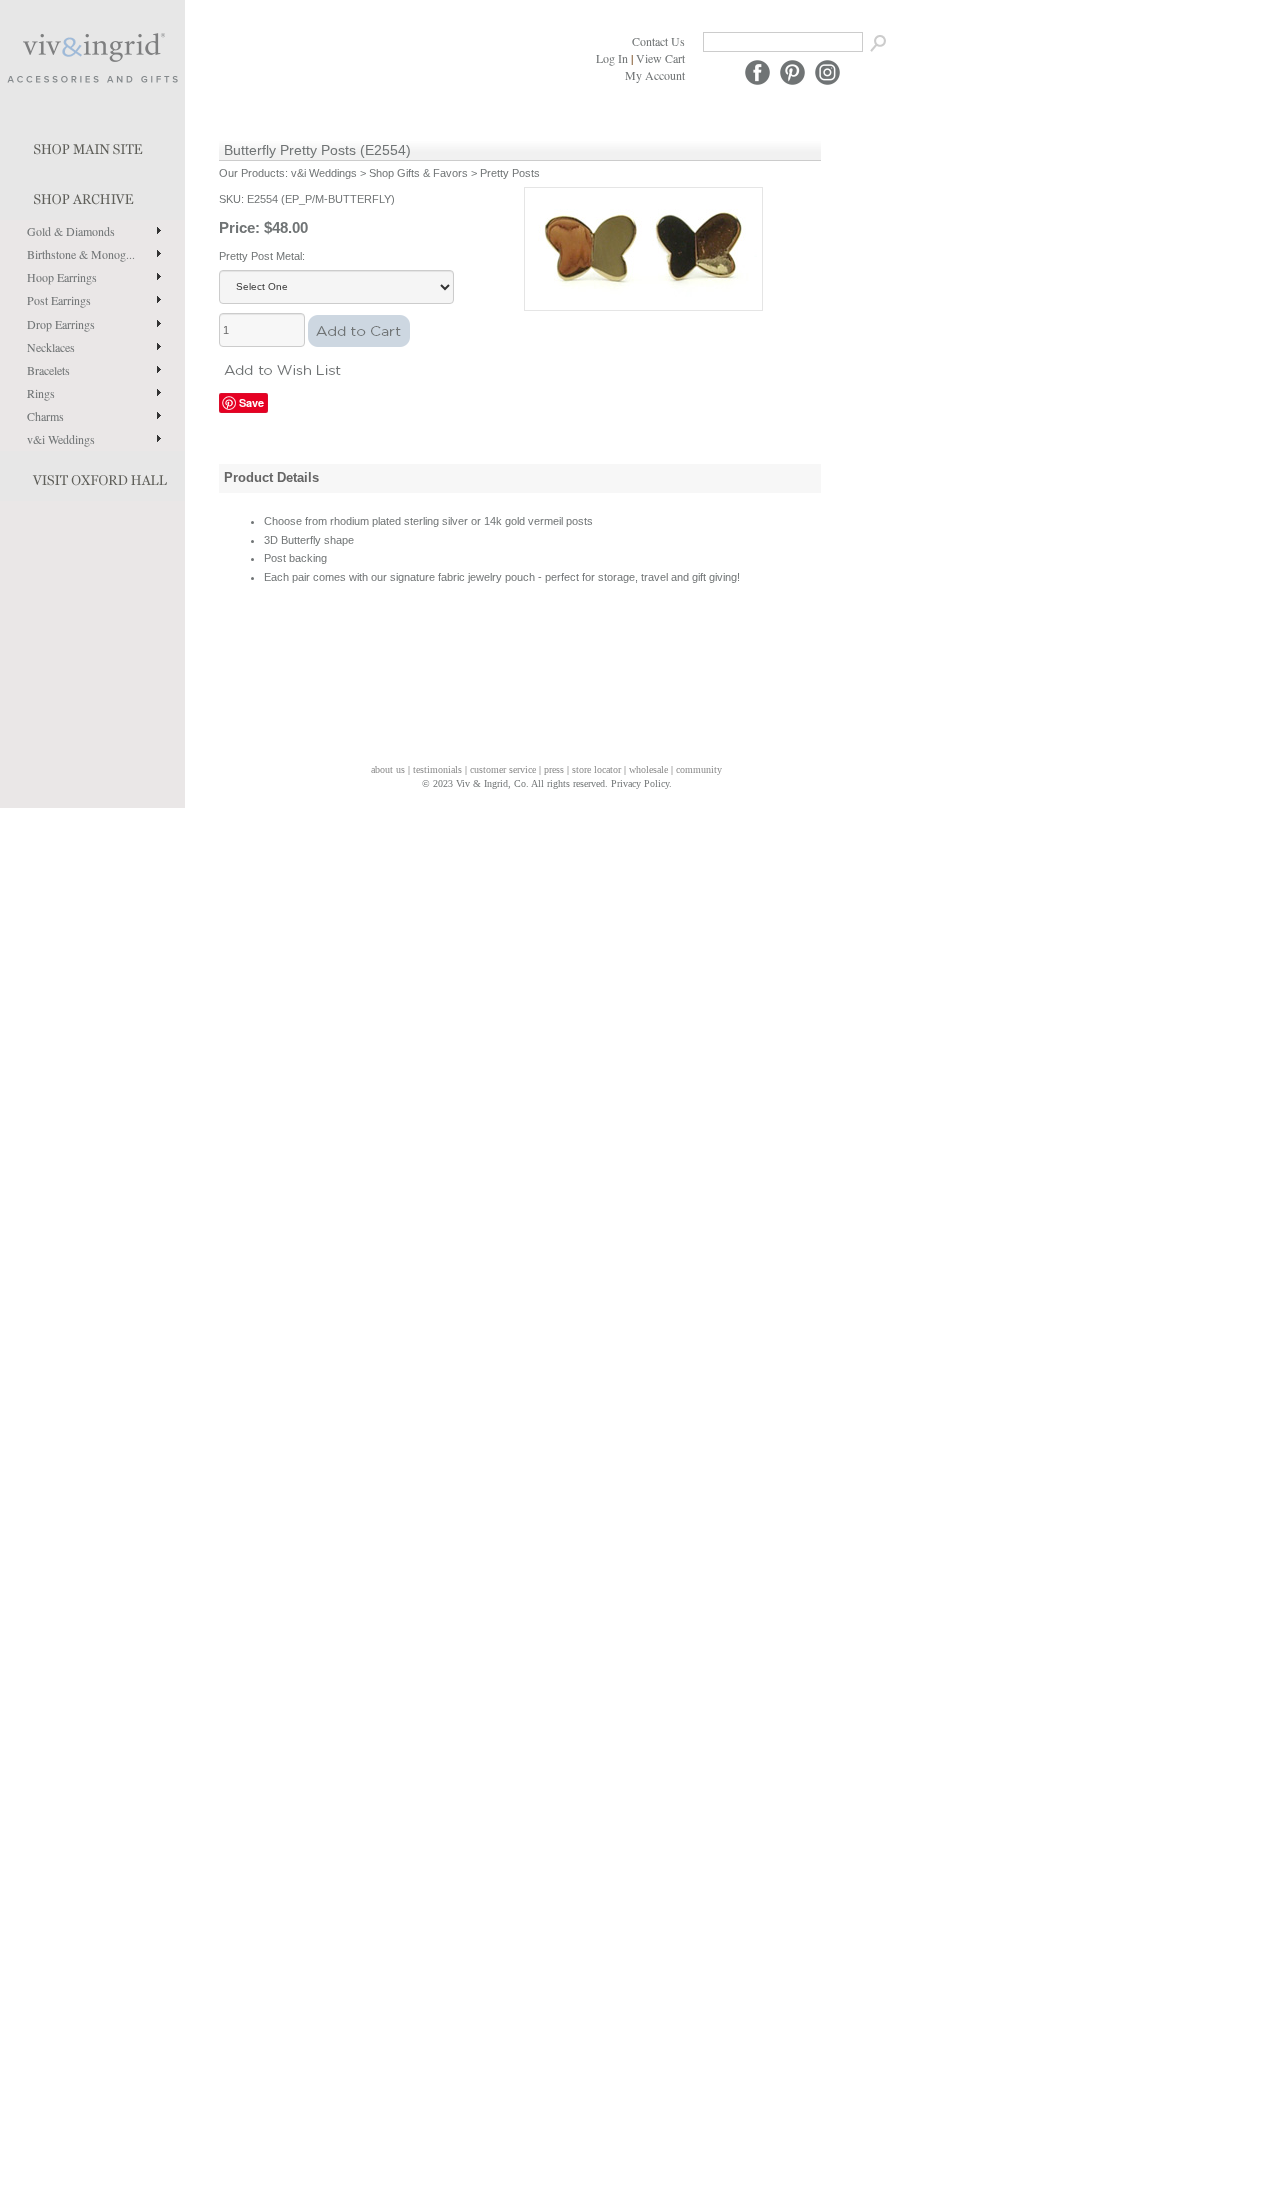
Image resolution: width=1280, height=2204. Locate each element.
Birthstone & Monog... (81, 254)
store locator (596, 769)
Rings (41, 393)
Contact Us (658, 41)
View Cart (660, 58)
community (699, 769)
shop (92, 195)
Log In (612, 58)
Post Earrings (59, 300)
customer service (503, 769)
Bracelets (48, 370)
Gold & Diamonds (71, 231)
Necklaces (51, 347)
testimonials (437, 769)
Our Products (252, 173)
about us (388, 769)
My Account (655, 75)
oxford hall (92, 476)
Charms (45, 416)
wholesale (648, 769)
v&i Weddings (61, 439)
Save (251, 402)
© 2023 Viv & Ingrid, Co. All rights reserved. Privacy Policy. (547, 783)
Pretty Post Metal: (262, 256)
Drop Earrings (61, 324)
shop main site (92, 145)
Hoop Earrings (62, 277)
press (554, 769)
